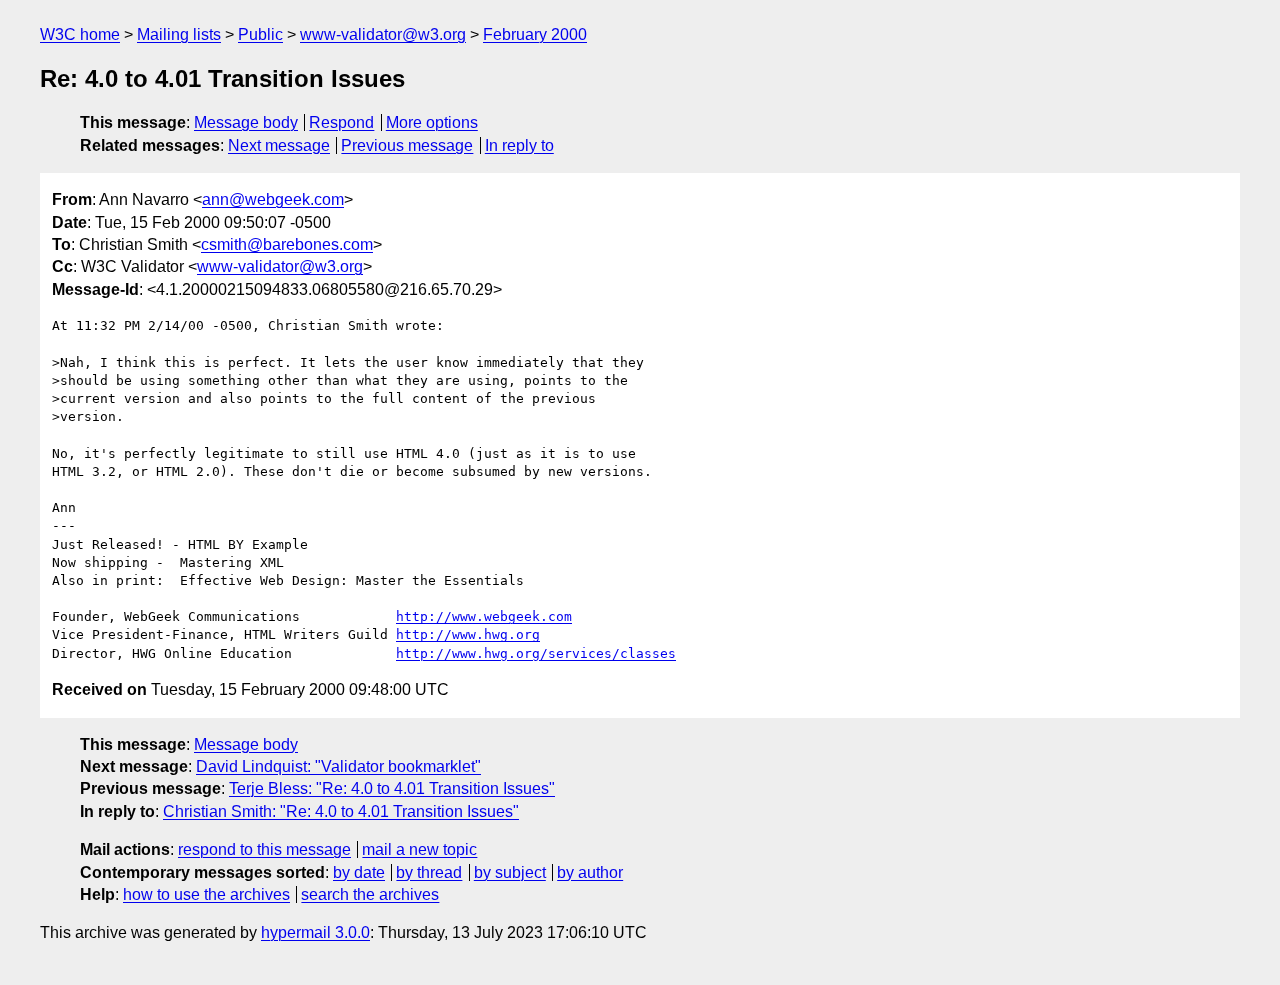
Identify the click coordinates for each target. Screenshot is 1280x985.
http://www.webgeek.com (484, 616)
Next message (279, 145)
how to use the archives (206, 894)
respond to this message (264, 849)
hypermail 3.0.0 (315, 932)
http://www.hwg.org (468, 634)
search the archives (370, 894)
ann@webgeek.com (273, 199)
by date (359, 872)
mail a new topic (419, 849)
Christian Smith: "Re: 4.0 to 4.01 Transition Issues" (341, 811)
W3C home (80, 34)
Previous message (407, 145)
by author (590, 872)
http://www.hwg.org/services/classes (536, 653)
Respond (341, 122)
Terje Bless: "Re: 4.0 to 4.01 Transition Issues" (392, 788)
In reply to (519, 145)
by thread (429, 872)
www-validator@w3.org (383, 34)
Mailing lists (179, 34)
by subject (510, 872)
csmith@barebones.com (287, 244)
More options (432, 122)
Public (260, 34)
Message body (246, 122)
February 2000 (535, 34)
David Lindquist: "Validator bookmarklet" (338, 766)
